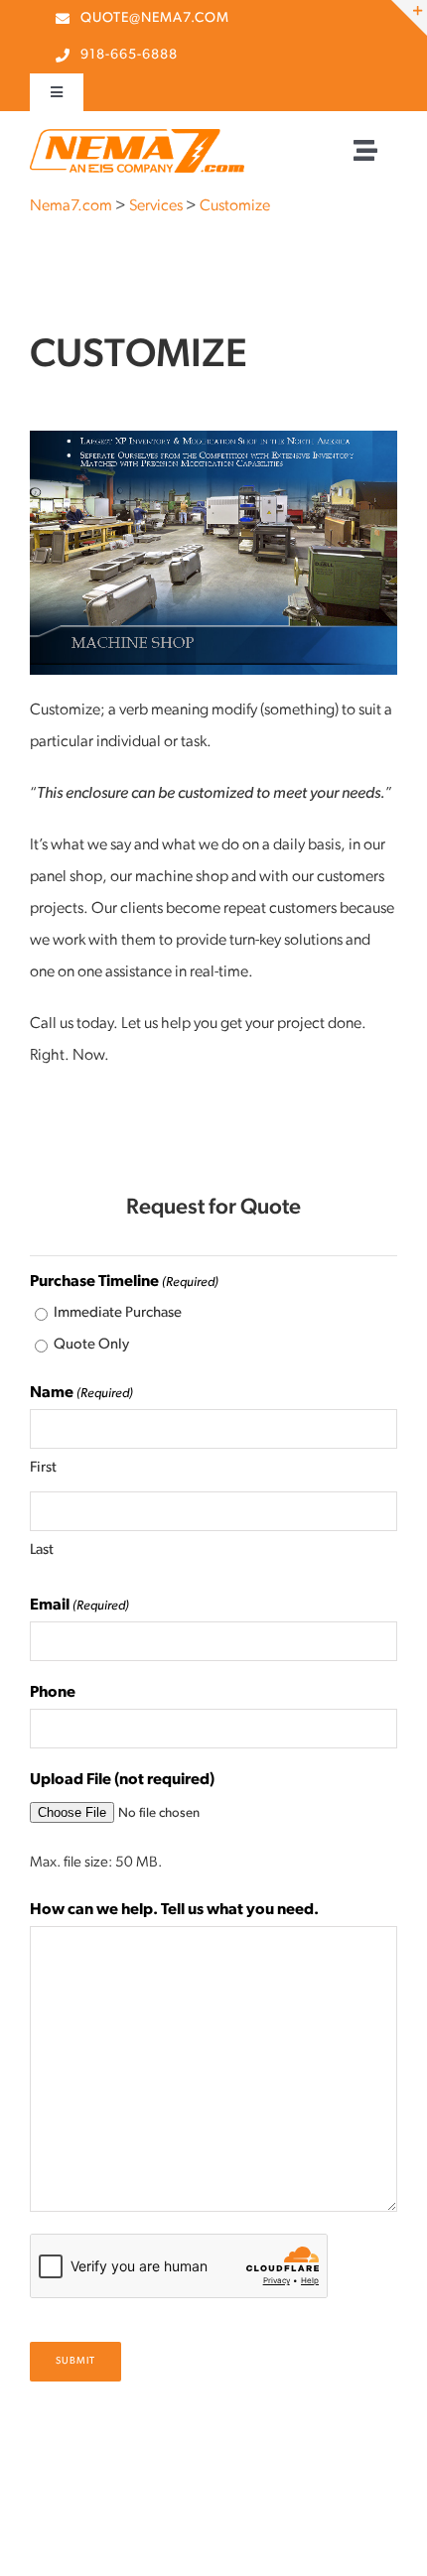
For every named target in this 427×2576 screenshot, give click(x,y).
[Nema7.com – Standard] (137, 137)
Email (79, 1606)
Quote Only (91, 1345)
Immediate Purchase (118, 1313)
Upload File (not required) (122, 1780)
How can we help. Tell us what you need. (174, 1910)
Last (42, 1550)
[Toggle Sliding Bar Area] (409, 18)
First (43, 1468)
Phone (53, 1693)
